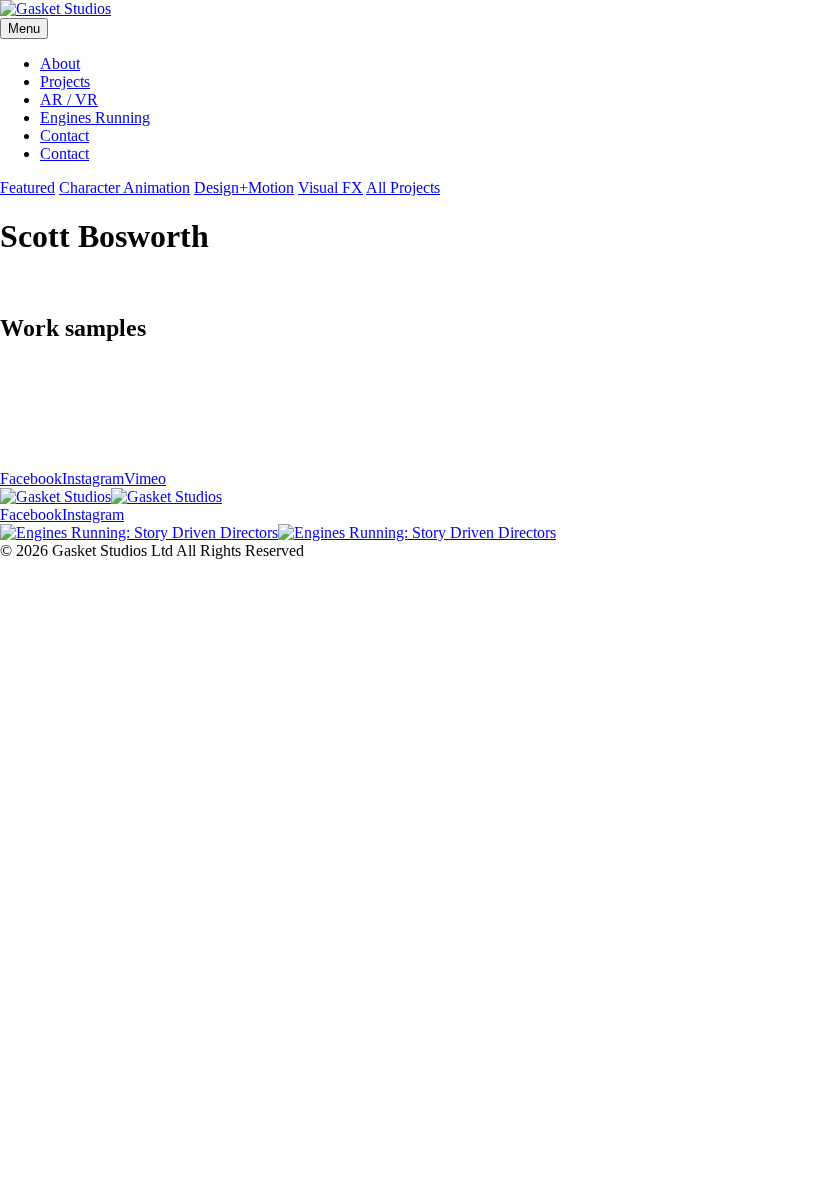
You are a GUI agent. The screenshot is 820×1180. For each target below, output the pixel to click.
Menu (24, 28)
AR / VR (69, 99)
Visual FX (330, 187)
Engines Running (95, 117)
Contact (64, 135)
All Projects (403, 187)
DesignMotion (244, 187)
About (60, 63)
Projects (65, 81)
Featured (27, 187)
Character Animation (124, 187)
